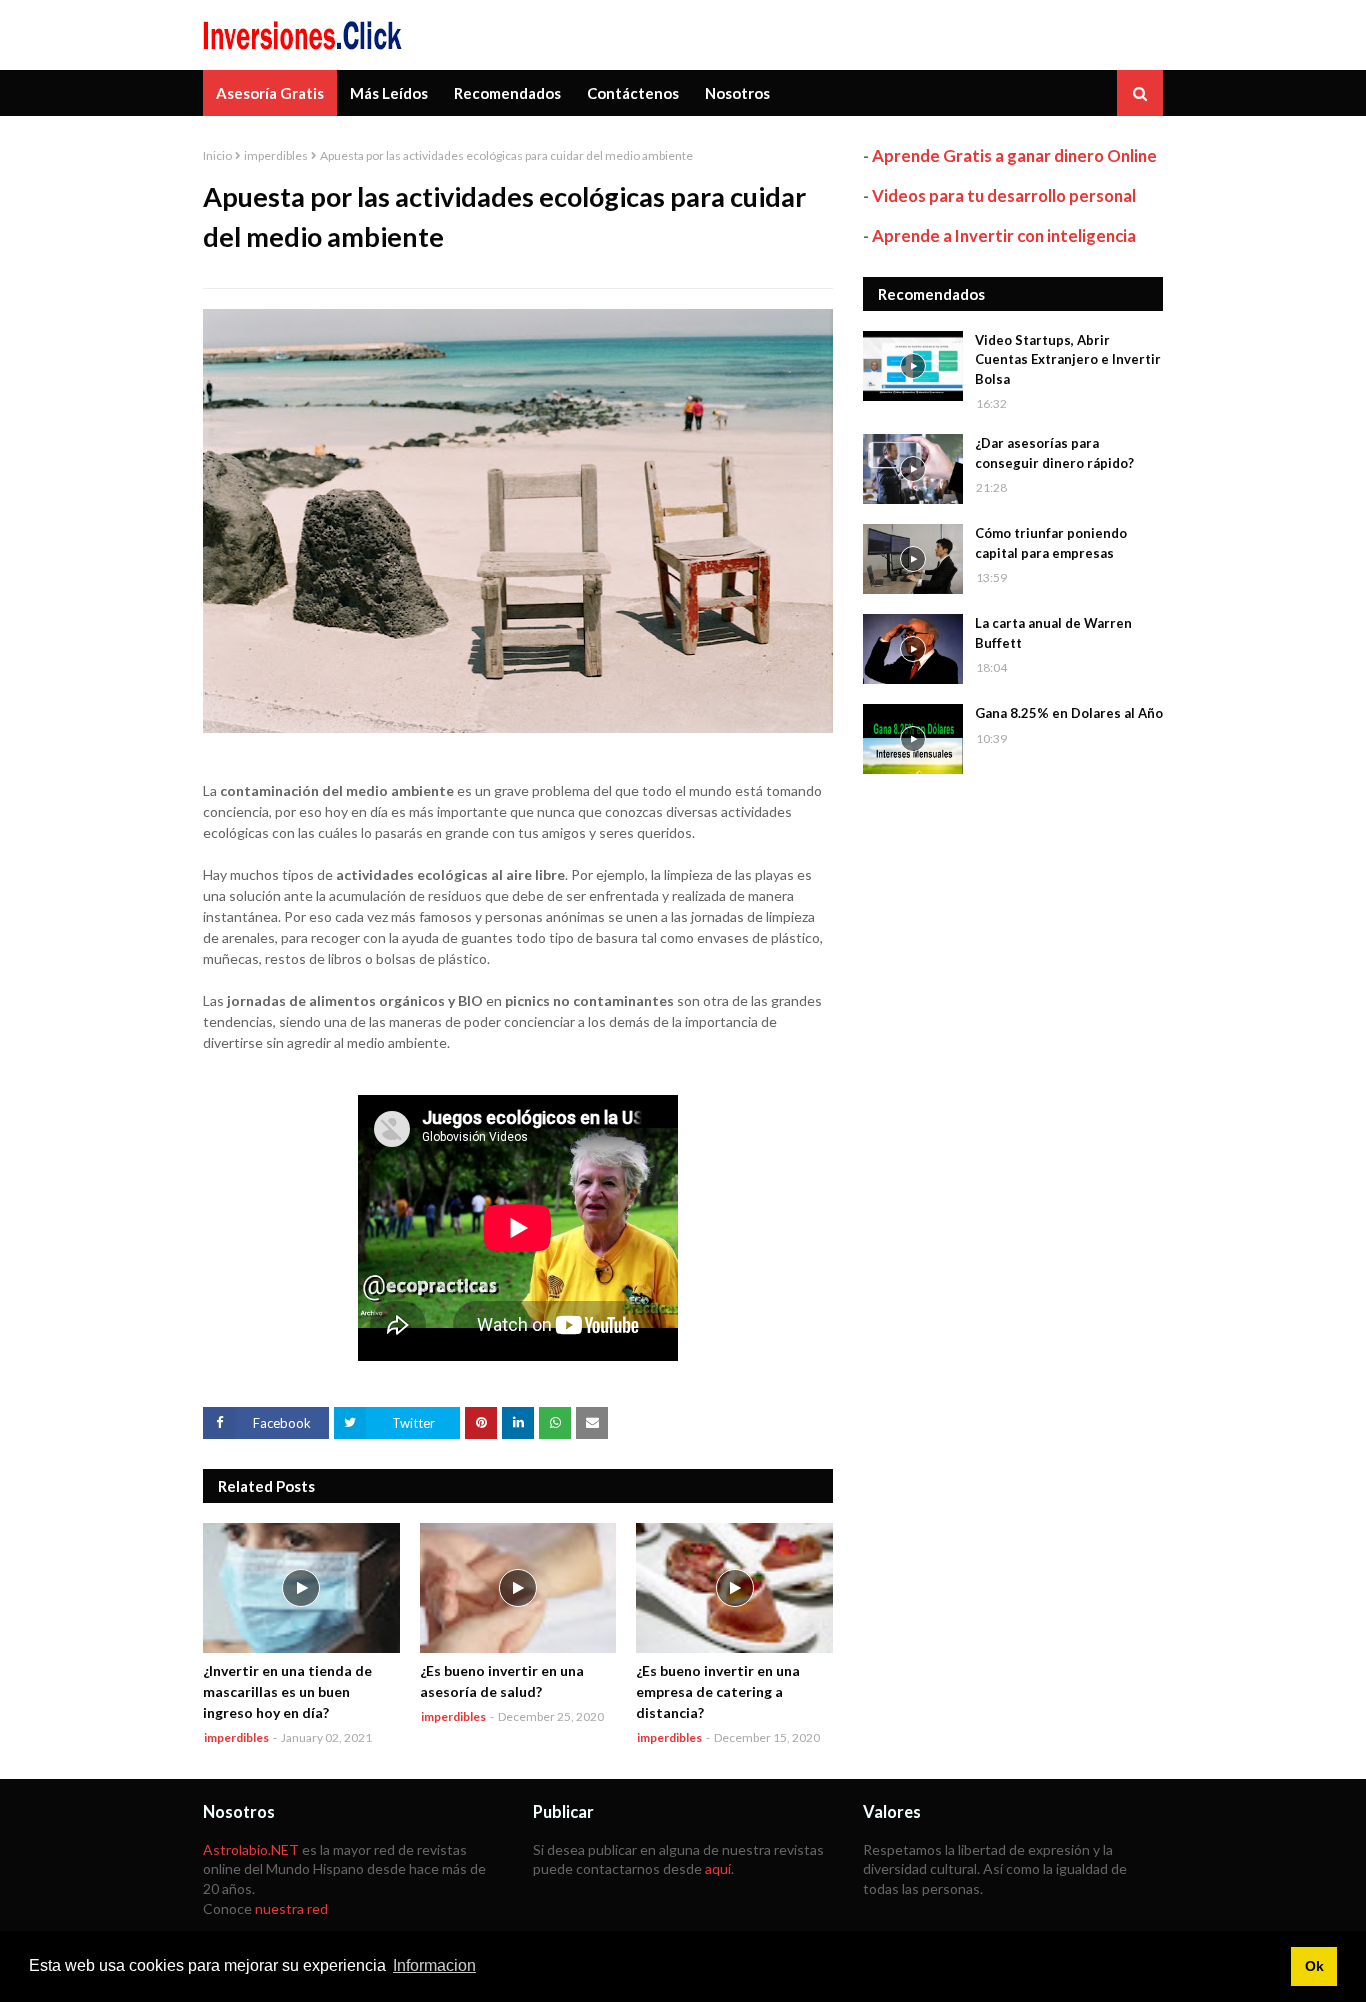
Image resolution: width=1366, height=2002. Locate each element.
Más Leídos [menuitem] (389, 93)
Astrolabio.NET (251, 1849)
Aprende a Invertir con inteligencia (1004, 235)
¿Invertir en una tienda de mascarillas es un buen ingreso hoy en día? (287, 1691)
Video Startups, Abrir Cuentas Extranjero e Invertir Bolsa (1068, 359)
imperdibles (276, 155)
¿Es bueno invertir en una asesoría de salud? (502, 1681)
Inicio (217, 155)
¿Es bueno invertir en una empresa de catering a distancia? (718, 1691)
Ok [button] (1314, 1966)
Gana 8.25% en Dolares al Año (1069, 713)
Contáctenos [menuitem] (633, 93)
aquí (718, 1868)
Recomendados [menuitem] (507, 93)
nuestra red (291, 1908)
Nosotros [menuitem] (737, 93)
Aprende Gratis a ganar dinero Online (1014, 155)
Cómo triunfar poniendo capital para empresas (1051, 543)
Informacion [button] (434, 1965)
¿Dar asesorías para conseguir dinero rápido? (1054, 453)
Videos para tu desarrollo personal (1004, 195)
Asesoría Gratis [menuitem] (270, 93)
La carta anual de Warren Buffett (1053, 633)
